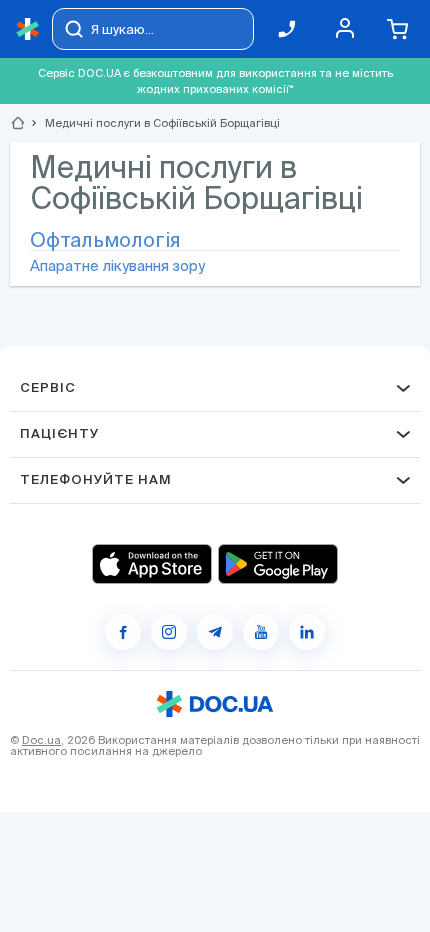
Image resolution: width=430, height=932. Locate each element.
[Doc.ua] (28, 29)
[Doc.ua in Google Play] (278, 564)
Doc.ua (41, 740)
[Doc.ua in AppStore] (152, 564)
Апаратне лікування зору (117, 265)
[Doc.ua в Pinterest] (307, 632)
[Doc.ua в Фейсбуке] (123, 632)
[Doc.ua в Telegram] (215, 632)
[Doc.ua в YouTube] (261, 632)
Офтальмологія (105, 240)
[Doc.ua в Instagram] (169, 632)
